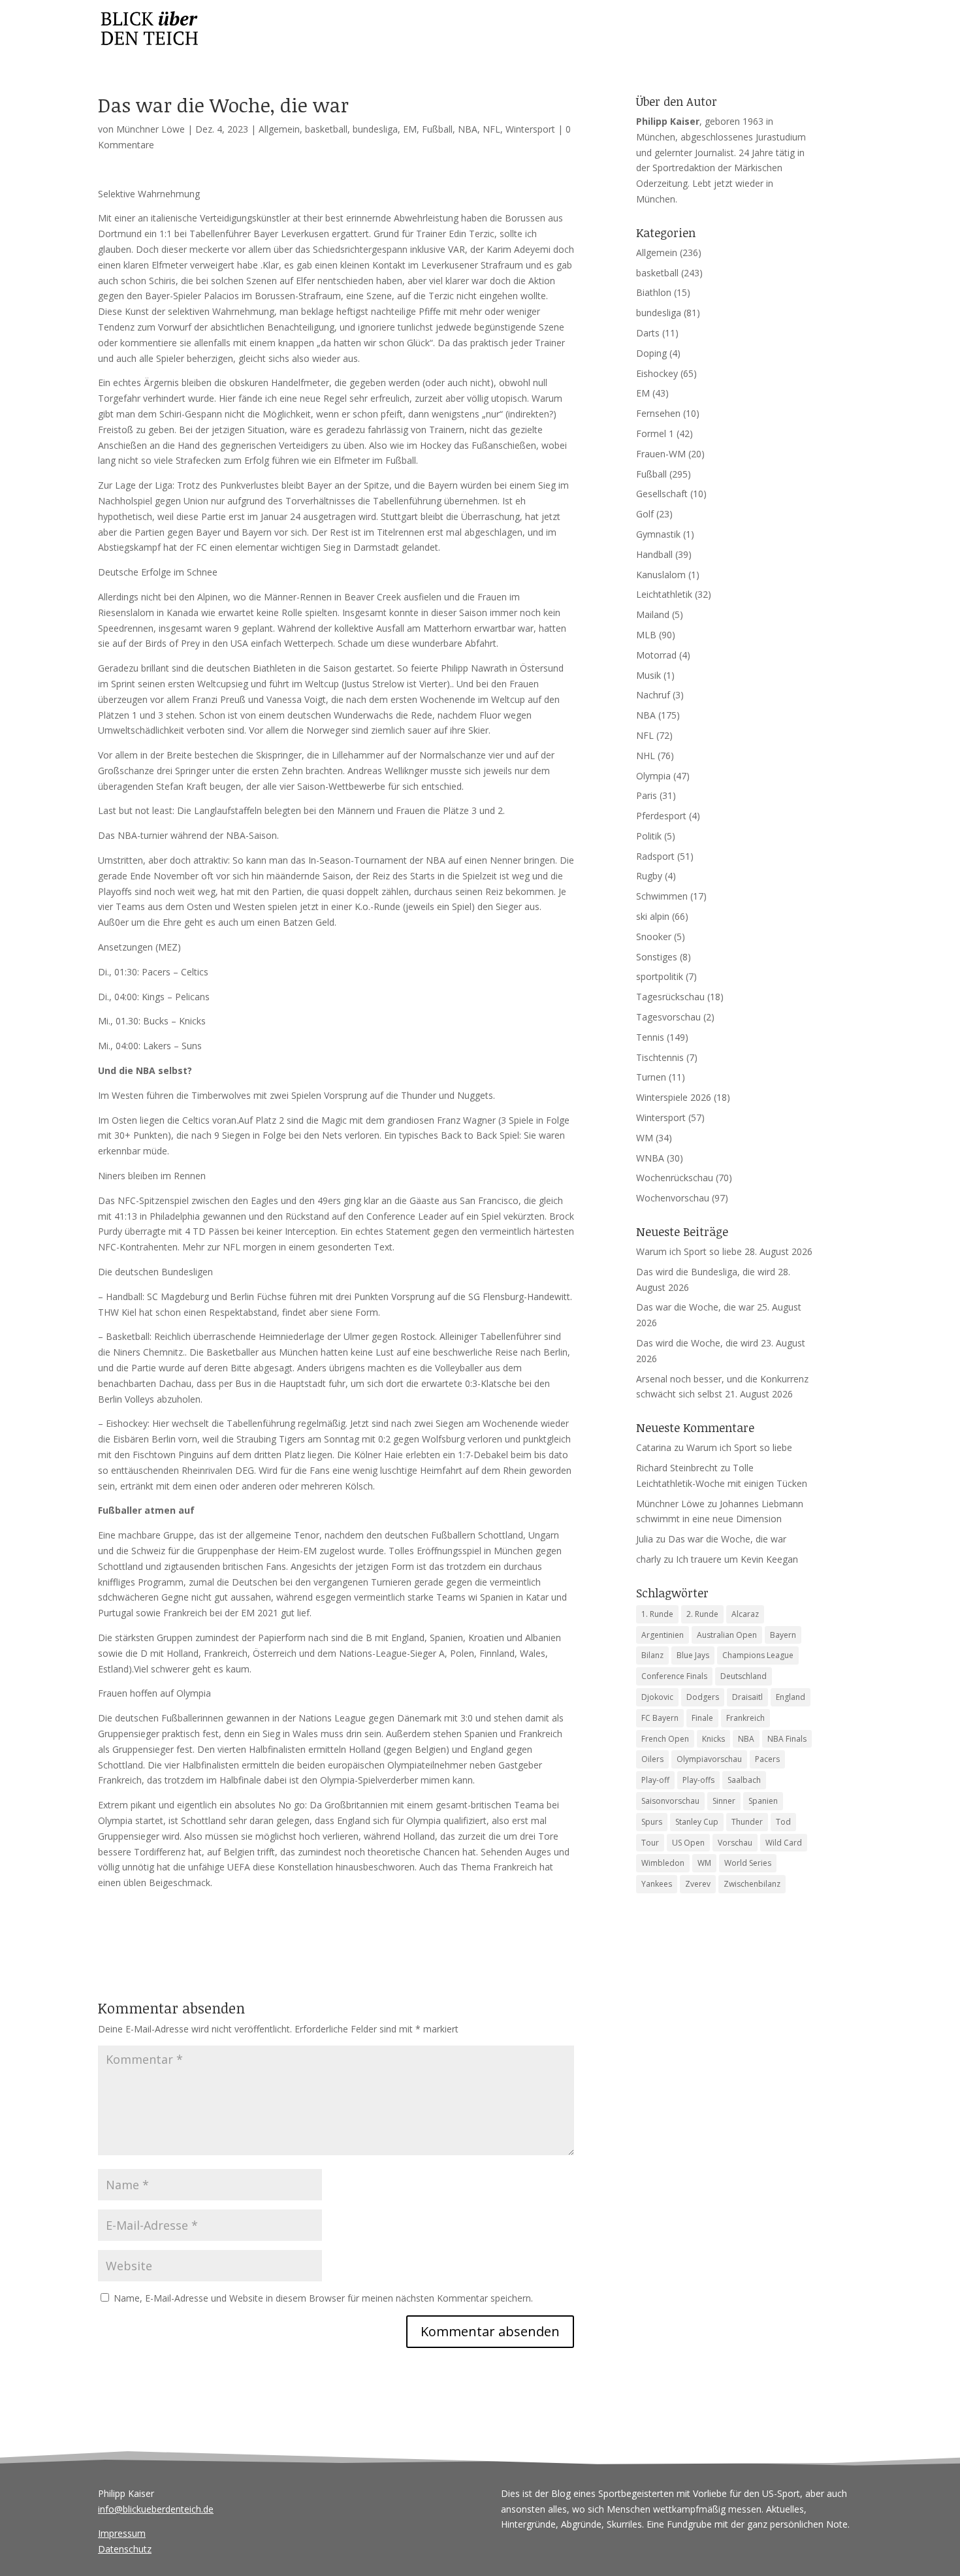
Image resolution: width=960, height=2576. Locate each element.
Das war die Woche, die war (695, 1307)
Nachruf (653, 695)
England (791, 1697)
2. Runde (702, 1614)
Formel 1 (655, 433)
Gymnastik (658, 534)
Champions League (758, 1655)
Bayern (783, 1635)
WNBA (650, 1158)
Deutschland (744, 1676)
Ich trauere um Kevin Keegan (737, 1559)
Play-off (655, 1780)
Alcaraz (745, 1614)
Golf (645, 514)
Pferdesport (661, 816)
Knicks (713, 1739)
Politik (649, 836)
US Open (688, 1843)
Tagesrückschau (670, 997)
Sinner (724, 1801)
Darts (648, 333)
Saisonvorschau (670, 1801)
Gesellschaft (662, 494)
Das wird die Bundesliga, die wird (706, 1272)
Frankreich (745, 1718)
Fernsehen (658, 413)
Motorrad (656, 655)
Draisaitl (747, 1697)
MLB (646, 635)
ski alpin (653, 916)
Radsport (655, 856)
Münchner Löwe (151, 129)
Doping (651, 353)
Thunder (747, 1822)
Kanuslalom (661, 575)
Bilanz (652, 1655)
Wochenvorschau (673, 1198)
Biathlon (654, 292)
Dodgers (703, 1697)
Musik (648, 675)
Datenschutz (125, 2549)
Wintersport (530, 129)
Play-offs (698, 1780)
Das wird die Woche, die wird (697, 1343)
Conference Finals (674, 1676)
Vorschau (735, 1843)
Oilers (652, 1759)
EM (410, 129)
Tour (650, 1843)
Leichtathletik (664, 594)
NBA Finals (787, 1739)
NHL (646, 756)
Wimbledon (663, 1863)
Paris (647, 795)
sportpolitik (660, 976)
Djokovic (657, 1697)
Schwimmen (662, 896)
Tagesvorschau (668, 1017)
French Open (665, 1739)
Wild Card (784, 1843)
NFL (491, 129)
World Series (748, 1863)
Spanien (763, 1801)
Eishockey (657, 373)
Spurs (652, 1822)
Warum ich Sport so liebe (689, 1251)
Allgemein (279, 129)
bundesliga (375, 129)
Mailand (653, 614)
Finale (702, 1718)
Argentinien (663, 1635)
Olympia (653, 776)
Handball (654, 554)
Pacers (767, 1759)
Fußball (437, 129)
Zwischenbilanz (752, 1884)
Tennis (650, 1037)
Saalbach (744, 1780)
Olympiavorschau (709, 1759)
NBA (468, 129)
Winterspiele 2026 (674, 1097)
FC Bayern (660, 1718)
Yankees (657, 1884)
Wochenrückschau (675, 1178)
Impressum (122, 2533)
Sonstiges (657, 957)
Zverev (698, 1884)
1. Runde (657, 1614)
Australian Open (727, 1635)
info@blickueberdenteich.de (156, 2509)
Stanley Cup (697, 1822)
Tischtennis (660, 1057)
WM (645, 1138)
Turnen (651, 1077)
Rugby (649, 876)
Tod (783, 1822)
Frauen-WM (661, 454)
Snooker (654, 937)
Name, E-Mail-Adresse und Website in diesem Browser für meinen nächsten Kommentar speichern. (323, 2298)
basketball (326, 129)
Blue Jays (693, 1655)
